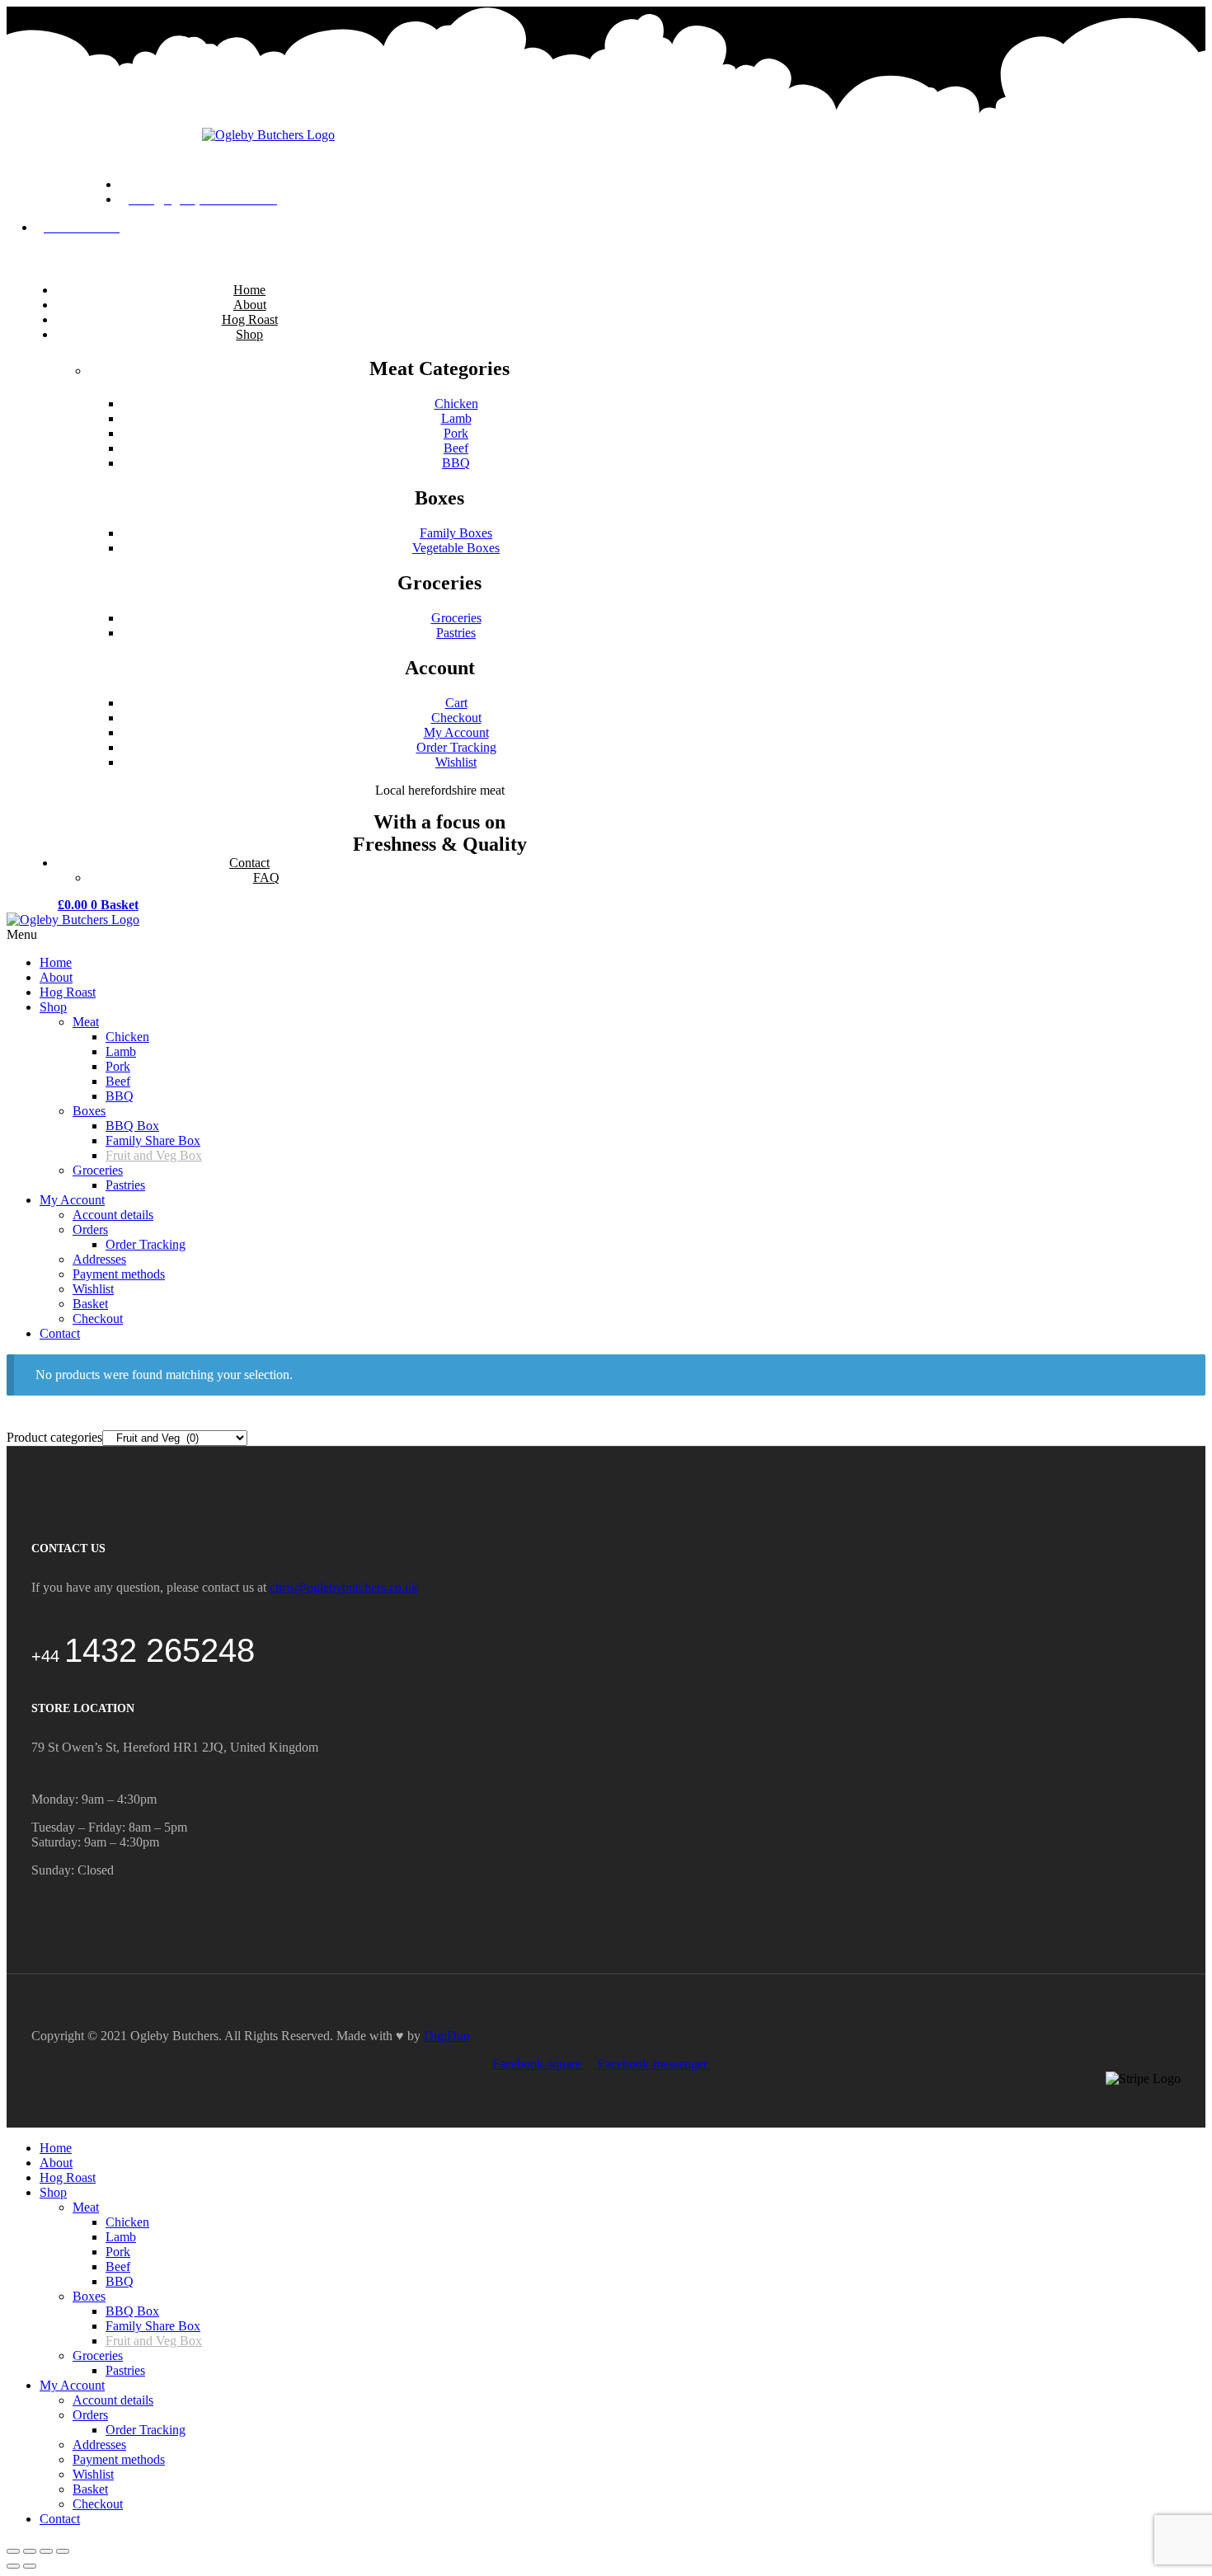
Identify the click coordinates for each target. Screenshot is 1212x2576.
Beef (118, 2266)
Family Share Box (153, 2326)
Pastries (125, 2370)
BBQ (120, 2281)
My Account (72, 2385)
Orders (90, 2415)
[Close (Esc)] (13, 2551)
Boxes (89, 2296)
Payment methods (119, 2459)
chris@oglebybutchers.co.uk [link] (344, 1587)
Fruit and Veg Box (154, 2341)
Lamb (121, 2237)
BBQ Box (132, 2311)
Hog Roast (68, 2177)
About (56, 2163)
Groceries (98, 2355)
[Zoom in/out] (63, 2551)
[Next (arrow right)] (30, 2566)
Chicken (127, 2222)
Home (56, 2148)
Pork (118, 2252)
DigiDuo (447, 2036)
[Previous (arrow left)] (13, 2566)
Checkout (98, 2504)
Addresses (99, 2445)
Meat (86, 2207)
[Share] (30, 2551)
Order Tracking (146, 2430)
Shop (53, 2192)
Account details (113, 2400)
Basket (90, 2489)
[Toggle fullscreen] (46, 2551)
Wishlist (93, 2474)
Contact (60, 2519)
